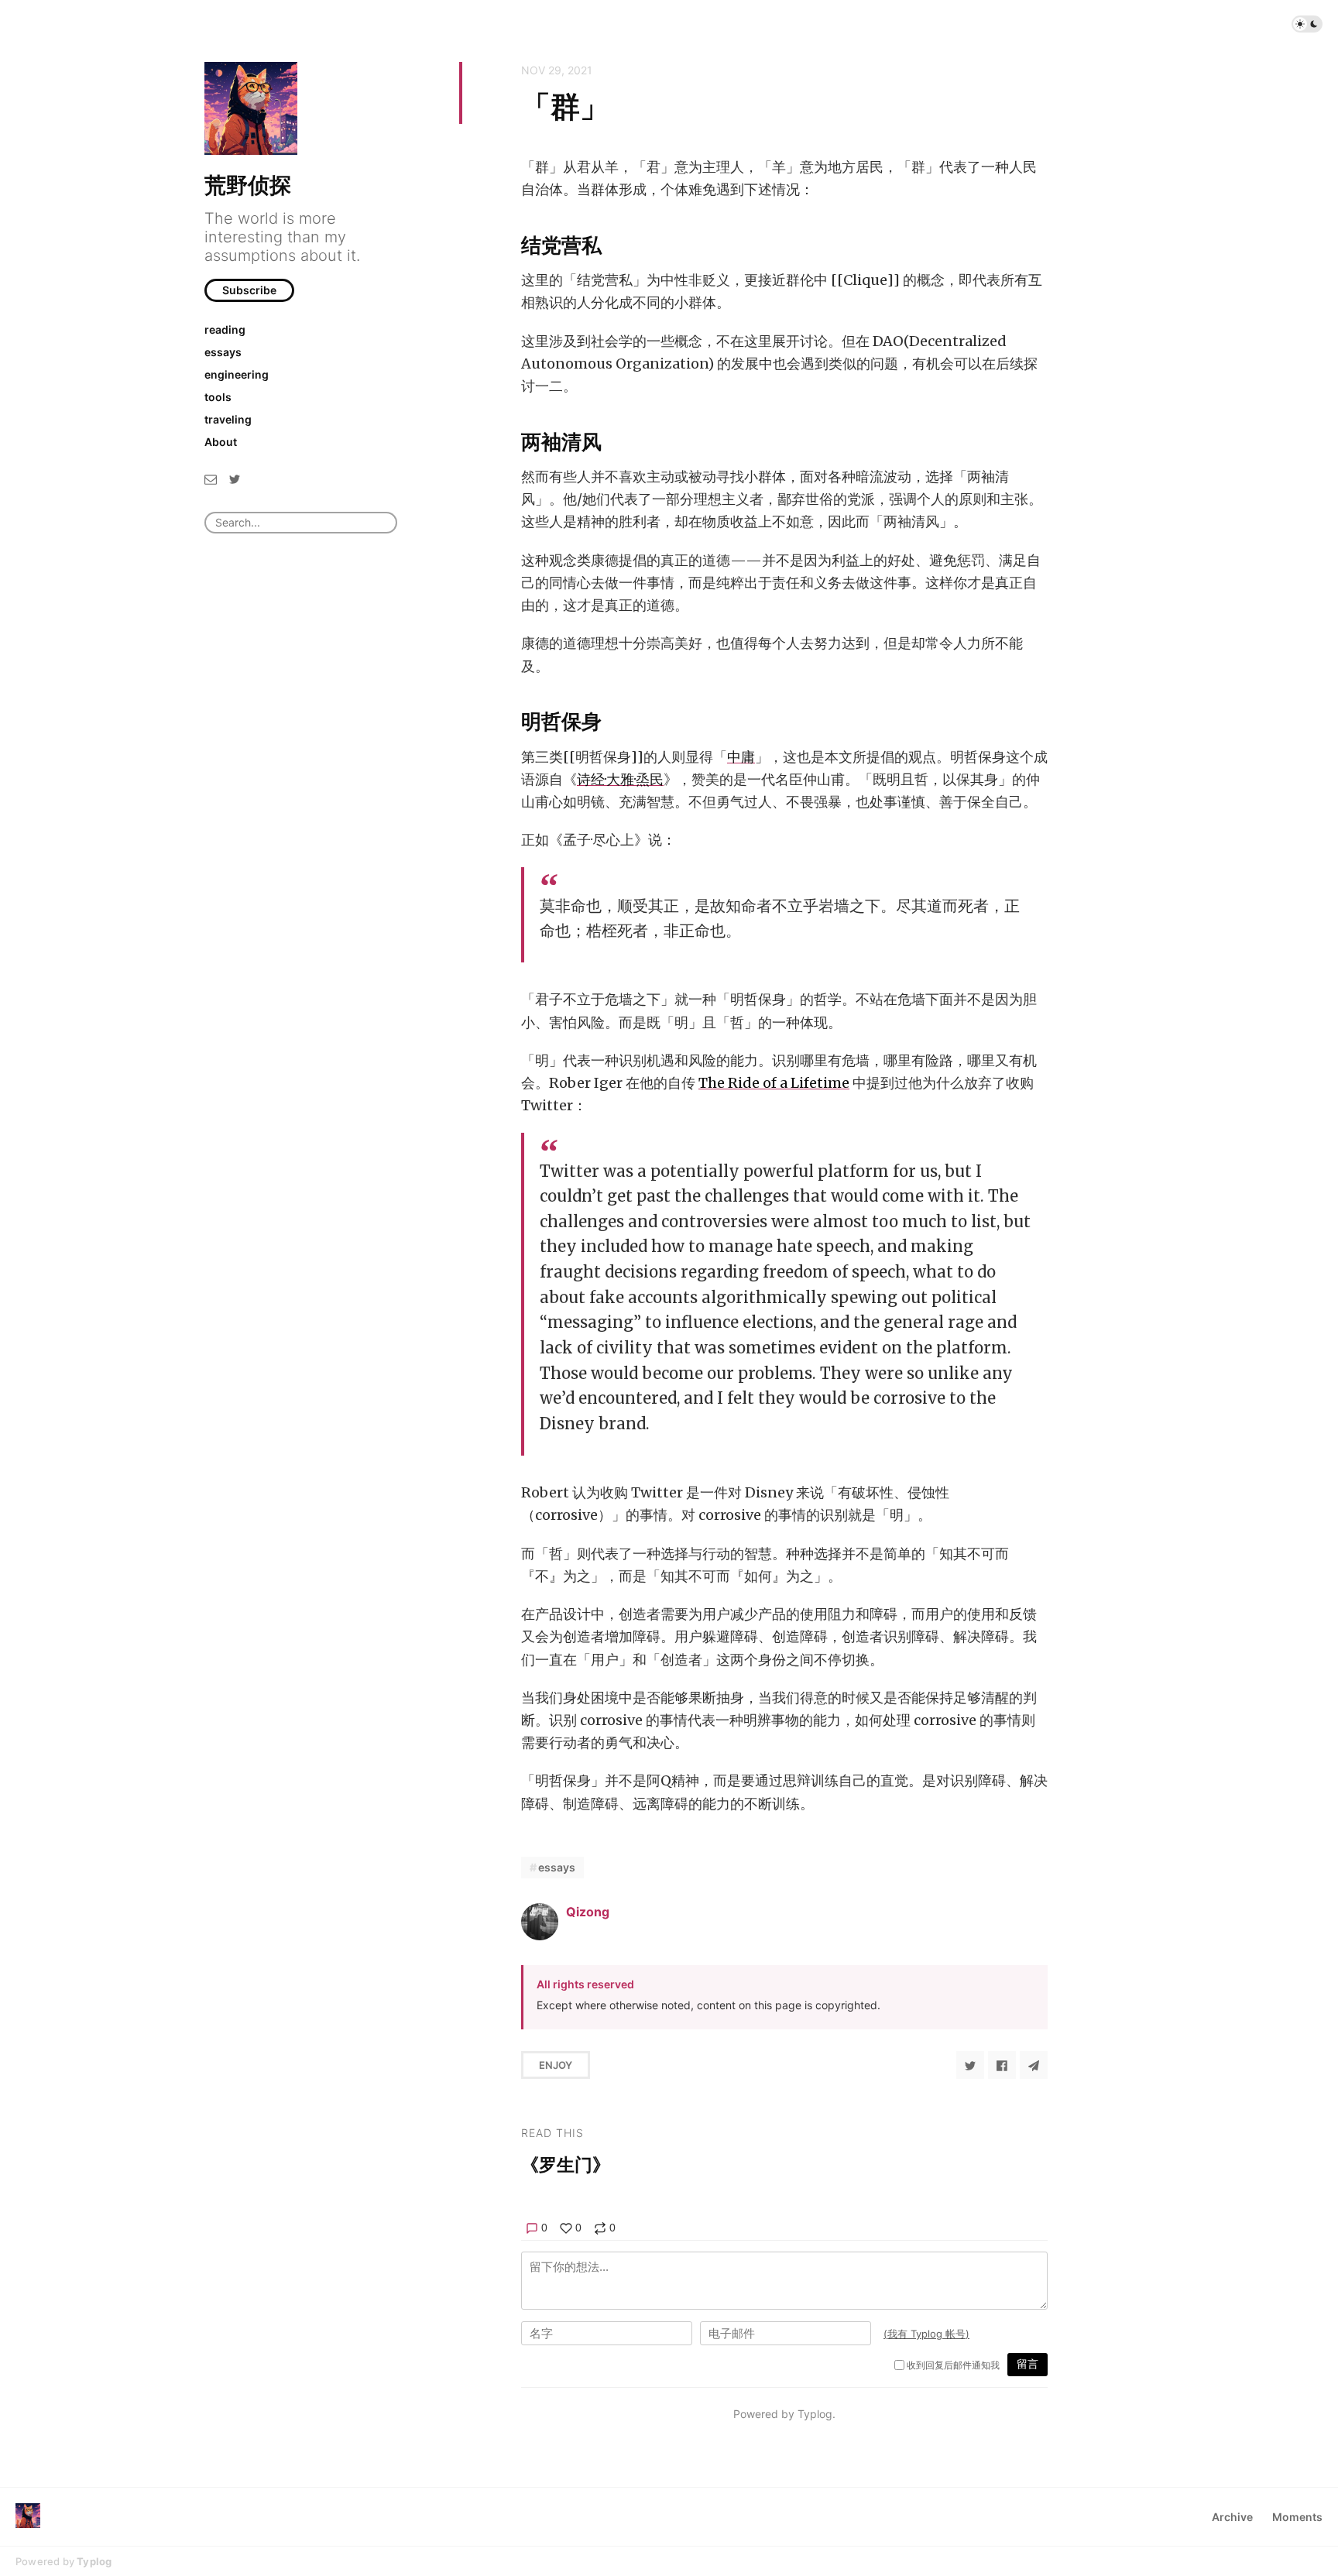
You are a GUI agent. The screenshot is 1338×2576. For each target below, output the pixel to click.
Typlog (94, 2561)
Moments (1297, 2517)
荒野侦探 (248, 185)
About (221, 442)
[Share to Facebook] (1002, 2065)
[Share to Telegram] (1034, 2065)
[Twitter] (235, 478)
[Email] (211, 478)
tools (218, 397)
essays (223, 352)
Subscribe (249, 290)
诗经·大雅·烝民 (620, 779)
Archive (1232, 2517)
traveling (228, 419)
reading (225, 329)
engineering (237, 374)
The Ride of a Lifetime (774, 1083)
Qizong (588, 1912)
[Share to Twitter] (970, 2065)
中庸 (741, 757)
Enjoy (556, 2065)
